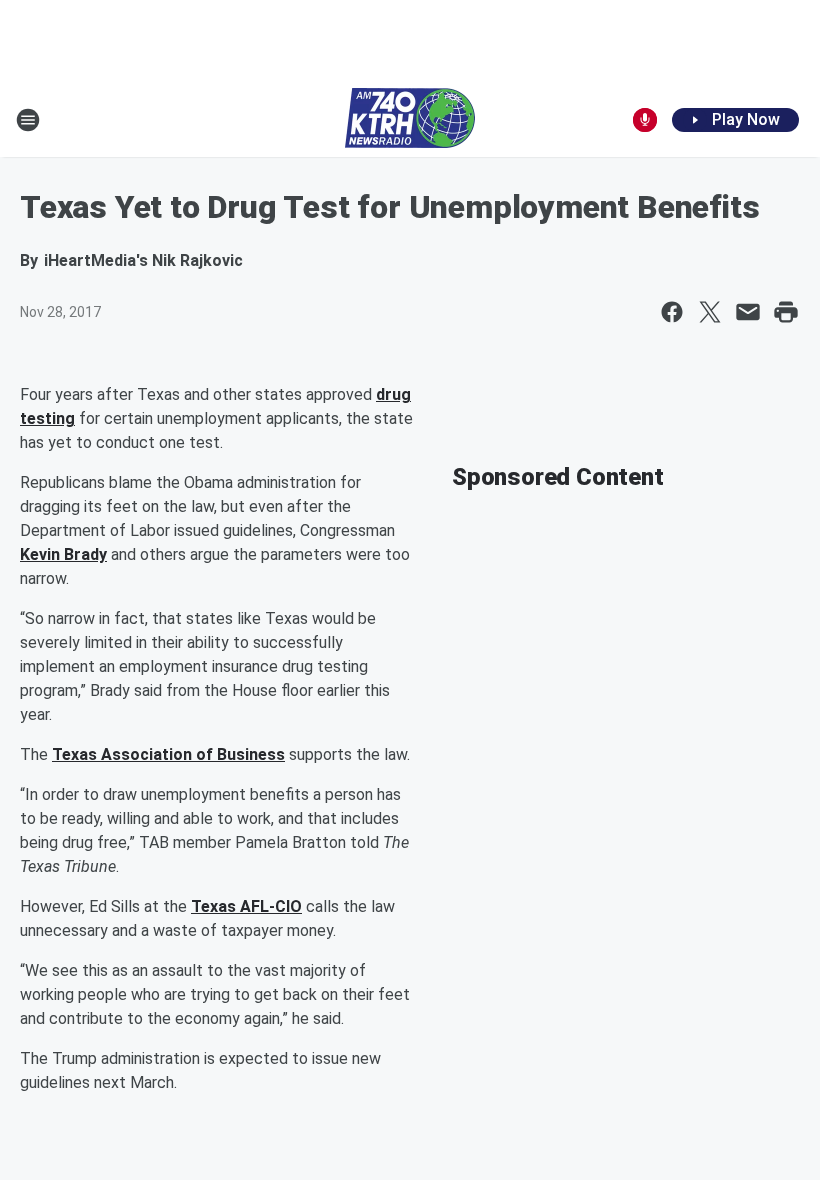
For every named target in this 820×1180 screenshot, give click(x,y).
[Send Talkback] (645, 120)
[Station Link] (410, 120)
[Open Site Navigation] (28, 120)
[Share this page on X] (710, 312)
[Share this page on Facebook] (672, 312)
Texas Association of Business (168, 754)
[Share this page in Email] (748, 312)
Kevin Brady (63, 554)
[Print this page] (786, 312)
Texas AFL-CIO (246, 906)
